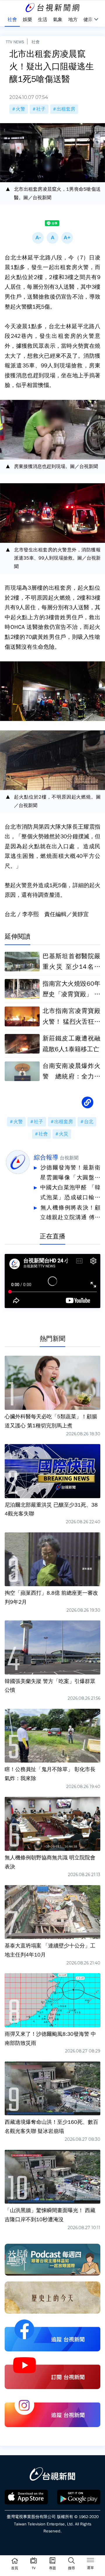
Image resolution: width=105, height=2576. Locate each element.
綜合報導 (46, 1157)
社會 (36, 42)
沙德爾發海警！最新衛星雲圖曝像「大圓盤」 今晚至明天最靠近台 (70, 1173)
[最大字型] (67, 238)
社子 (41, 109)
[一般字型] (52, 238)
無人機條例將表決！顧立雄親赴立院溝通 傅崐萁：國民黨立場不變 (70, 1213)
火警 (20, 109)
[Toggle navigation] (90, 2561)
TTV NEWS (15, 42)
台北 (89, 1122)
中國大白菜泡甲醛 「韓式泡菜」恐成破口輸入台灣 (70, 1193)
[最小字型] (38, 238)
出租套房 (66, 109)
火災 (64, 1134)
